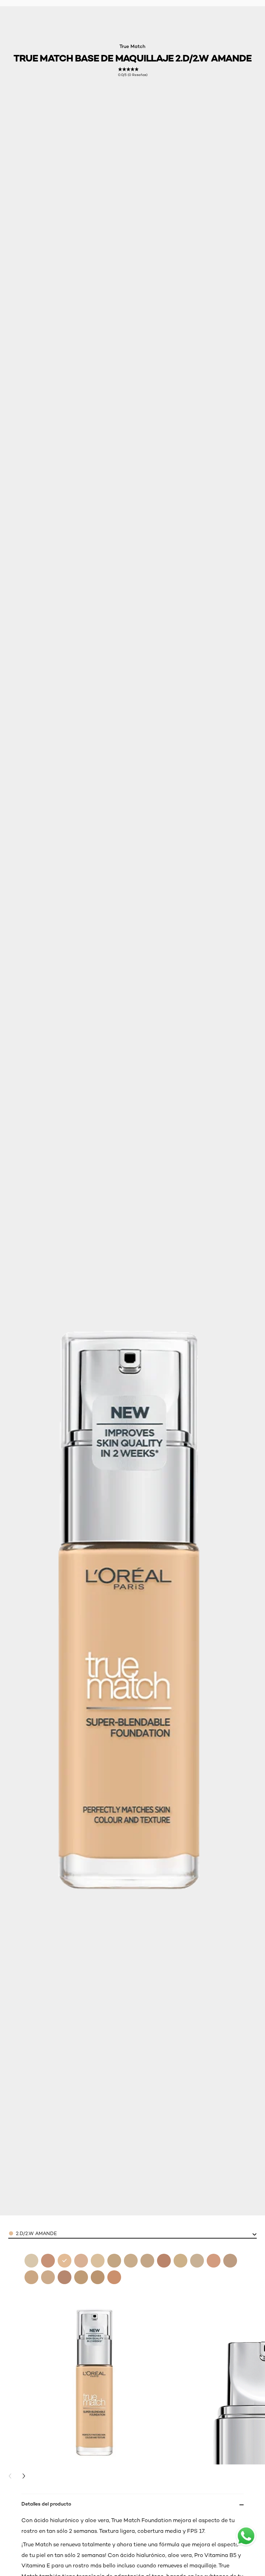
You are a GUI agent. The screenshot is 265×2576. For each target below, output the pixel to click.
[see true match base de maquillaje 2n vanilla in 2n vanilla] (31, 2261)
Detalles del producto (46, 2504)
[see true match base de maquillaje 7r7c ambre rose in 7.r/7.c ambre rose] (114, 2277)
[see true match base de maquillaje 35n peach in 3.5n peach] (98, 2261)
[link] (133, 72)
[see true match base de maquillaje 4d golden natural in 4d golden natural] (180, 2261)
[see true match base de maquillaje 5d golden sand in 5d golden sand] (230, 2261)
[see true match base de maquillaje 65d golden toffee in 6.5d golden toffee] (65, 2277)
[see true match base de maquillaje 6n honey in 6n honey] (81, 2277)
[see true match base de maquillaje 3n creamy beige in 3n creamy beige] (131, 2261)
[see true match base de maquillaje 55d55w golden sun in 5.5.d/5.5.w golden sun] (214, 2261)
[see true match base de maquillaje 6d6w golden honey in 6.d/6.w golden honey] (48, 2261)
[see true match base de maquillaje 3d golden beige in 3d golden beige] (114, 2261)
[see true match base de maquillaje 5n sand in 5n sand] (31, 2277)
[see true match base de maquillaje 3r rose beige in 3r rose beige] (147, 2261)
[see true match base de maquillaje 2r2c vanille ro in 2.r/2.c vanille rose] (81, 2261)
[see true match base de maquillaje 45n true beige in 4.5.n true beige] (164, 2261)
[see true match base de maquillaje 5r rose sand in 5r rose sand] (48, 2277)
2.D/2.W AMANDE (36, 2233)
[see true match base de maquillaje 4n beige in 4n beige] (197, 2261)
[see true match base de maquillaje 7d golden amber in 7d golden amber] (98, 2277)
